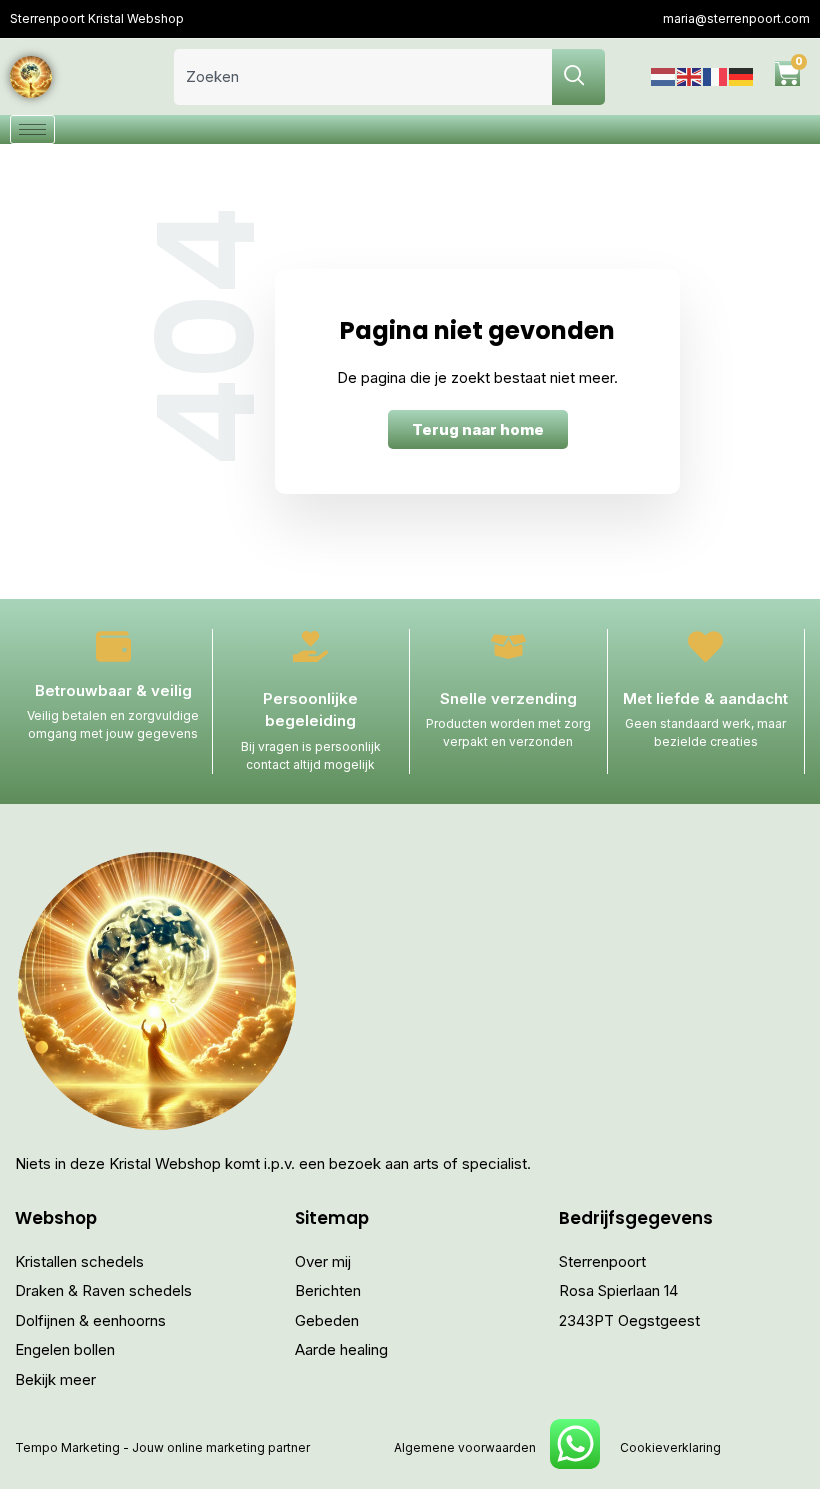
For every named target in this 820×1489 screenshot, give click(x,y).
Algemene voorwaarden (465, 1447)
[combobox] (363, 77)
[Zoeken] (578, 77)
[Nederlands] (664, 76)
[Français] (716, 76)
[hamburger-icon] (32, 129)
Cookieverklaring (670, 1447)
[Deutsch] (742, 76)
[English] (690, 76)
